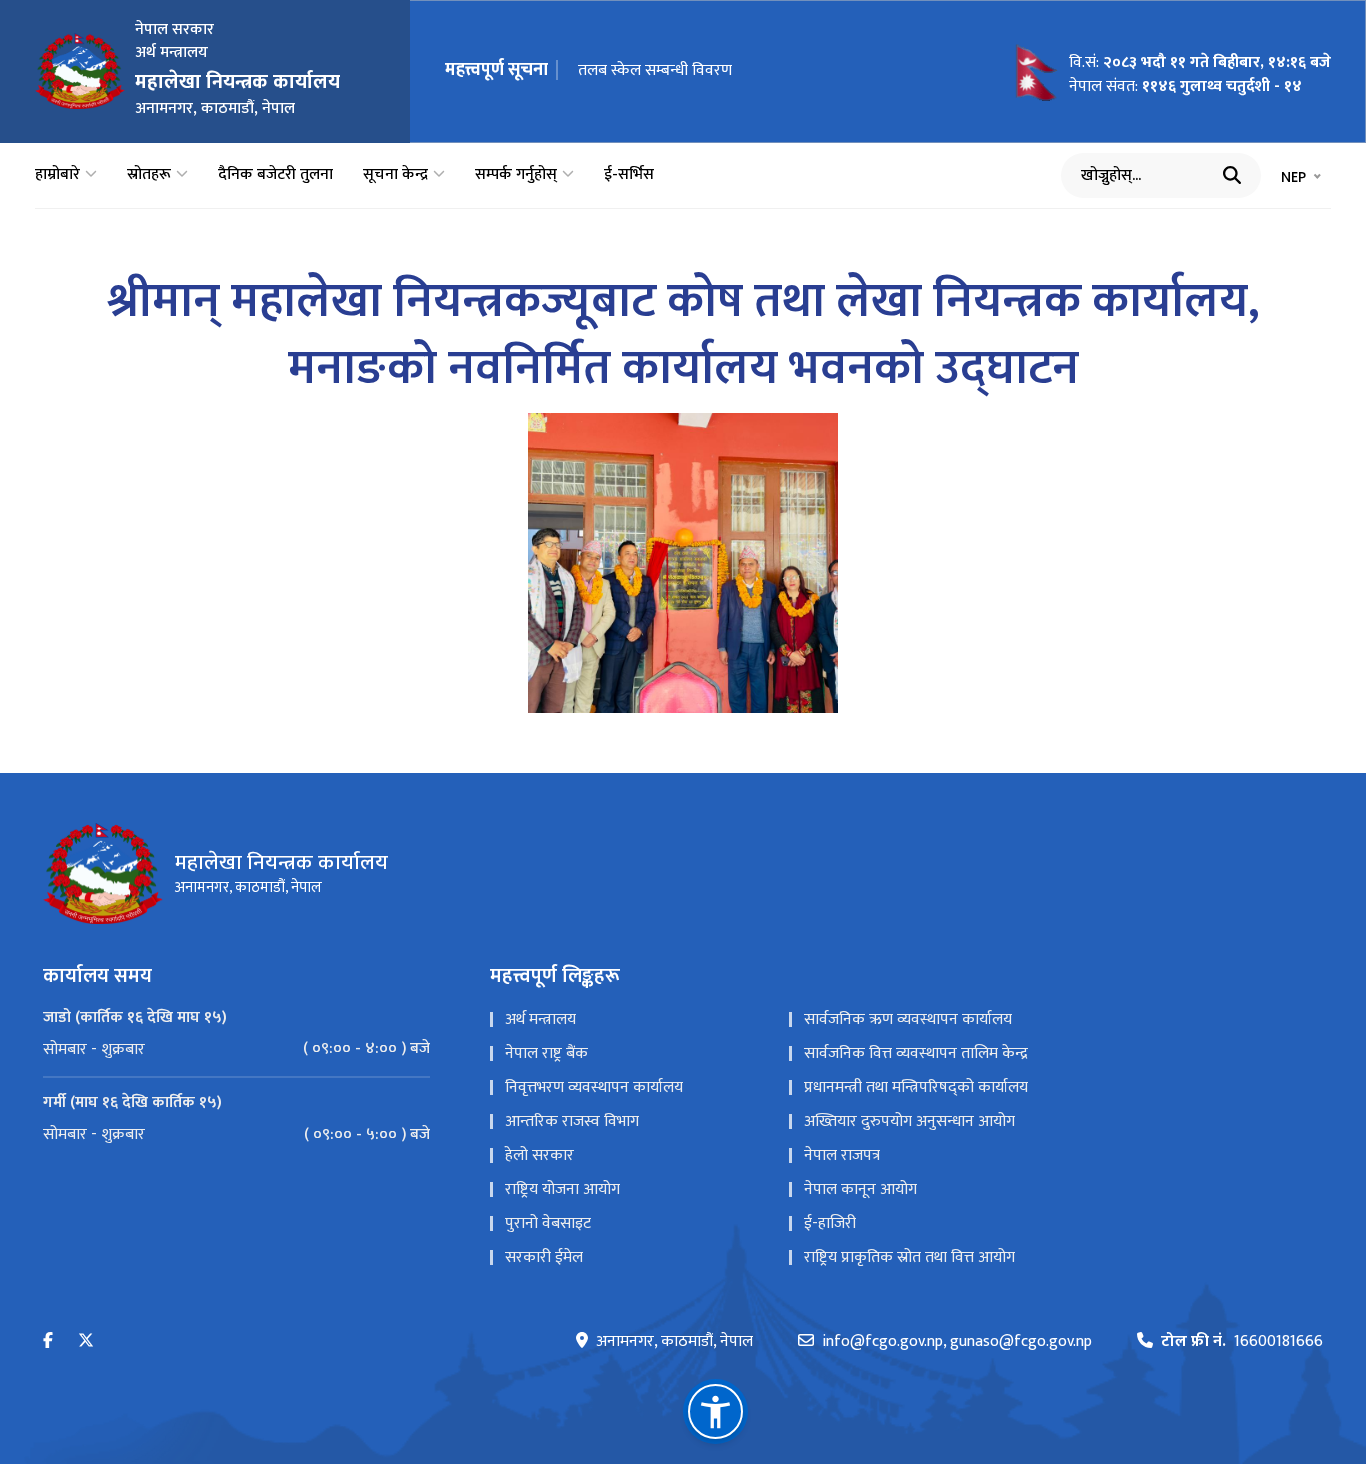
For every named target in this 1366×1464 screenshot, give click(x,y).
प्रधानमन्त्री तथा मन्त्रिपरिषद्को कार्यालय (916, 1087)
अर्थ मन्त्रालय (540, 1019)
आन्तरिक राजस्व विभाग (572, 1121)
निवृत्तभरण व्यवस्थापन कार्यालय (594, 1087)
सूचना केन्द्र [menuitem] (395, 175)
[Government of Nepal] (80, 71)
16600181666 (1242, 1342)
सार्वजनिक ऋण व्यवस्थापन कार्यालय (908, 1019)
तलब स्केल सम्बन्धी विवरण (655, 70)
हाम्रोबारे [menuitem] (57, 175)
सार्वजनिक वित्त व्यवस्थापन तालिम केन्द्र (916, 1053)
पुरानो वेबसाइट (548, 1223)
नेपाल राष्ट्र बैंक (546, 1053)
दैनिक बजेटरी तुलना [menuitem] (275, 175)
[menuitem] (236, 1049)
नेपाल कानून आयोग (860, 1189)
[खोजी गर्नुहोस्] (1232, 175)
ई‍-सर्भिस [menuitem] (629, 175)
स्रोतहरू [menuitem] (149, 175)
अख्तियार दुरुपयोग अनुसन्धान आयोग (909, 1121)
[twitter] (86, 1341)
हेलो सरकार (539, 1155)
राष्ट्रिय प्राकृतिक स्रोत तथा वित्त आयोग (909, 1257)
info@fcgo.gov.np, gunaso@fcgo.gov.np (957, 1342)
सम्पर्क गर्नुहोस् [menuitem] (516, 175)
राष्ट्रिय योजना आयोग (562, 1189)
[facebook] (48, 1341)
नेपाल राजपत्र (842, 1155)
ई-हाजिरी (830, 1223)
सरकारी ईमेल (544, 1257)
